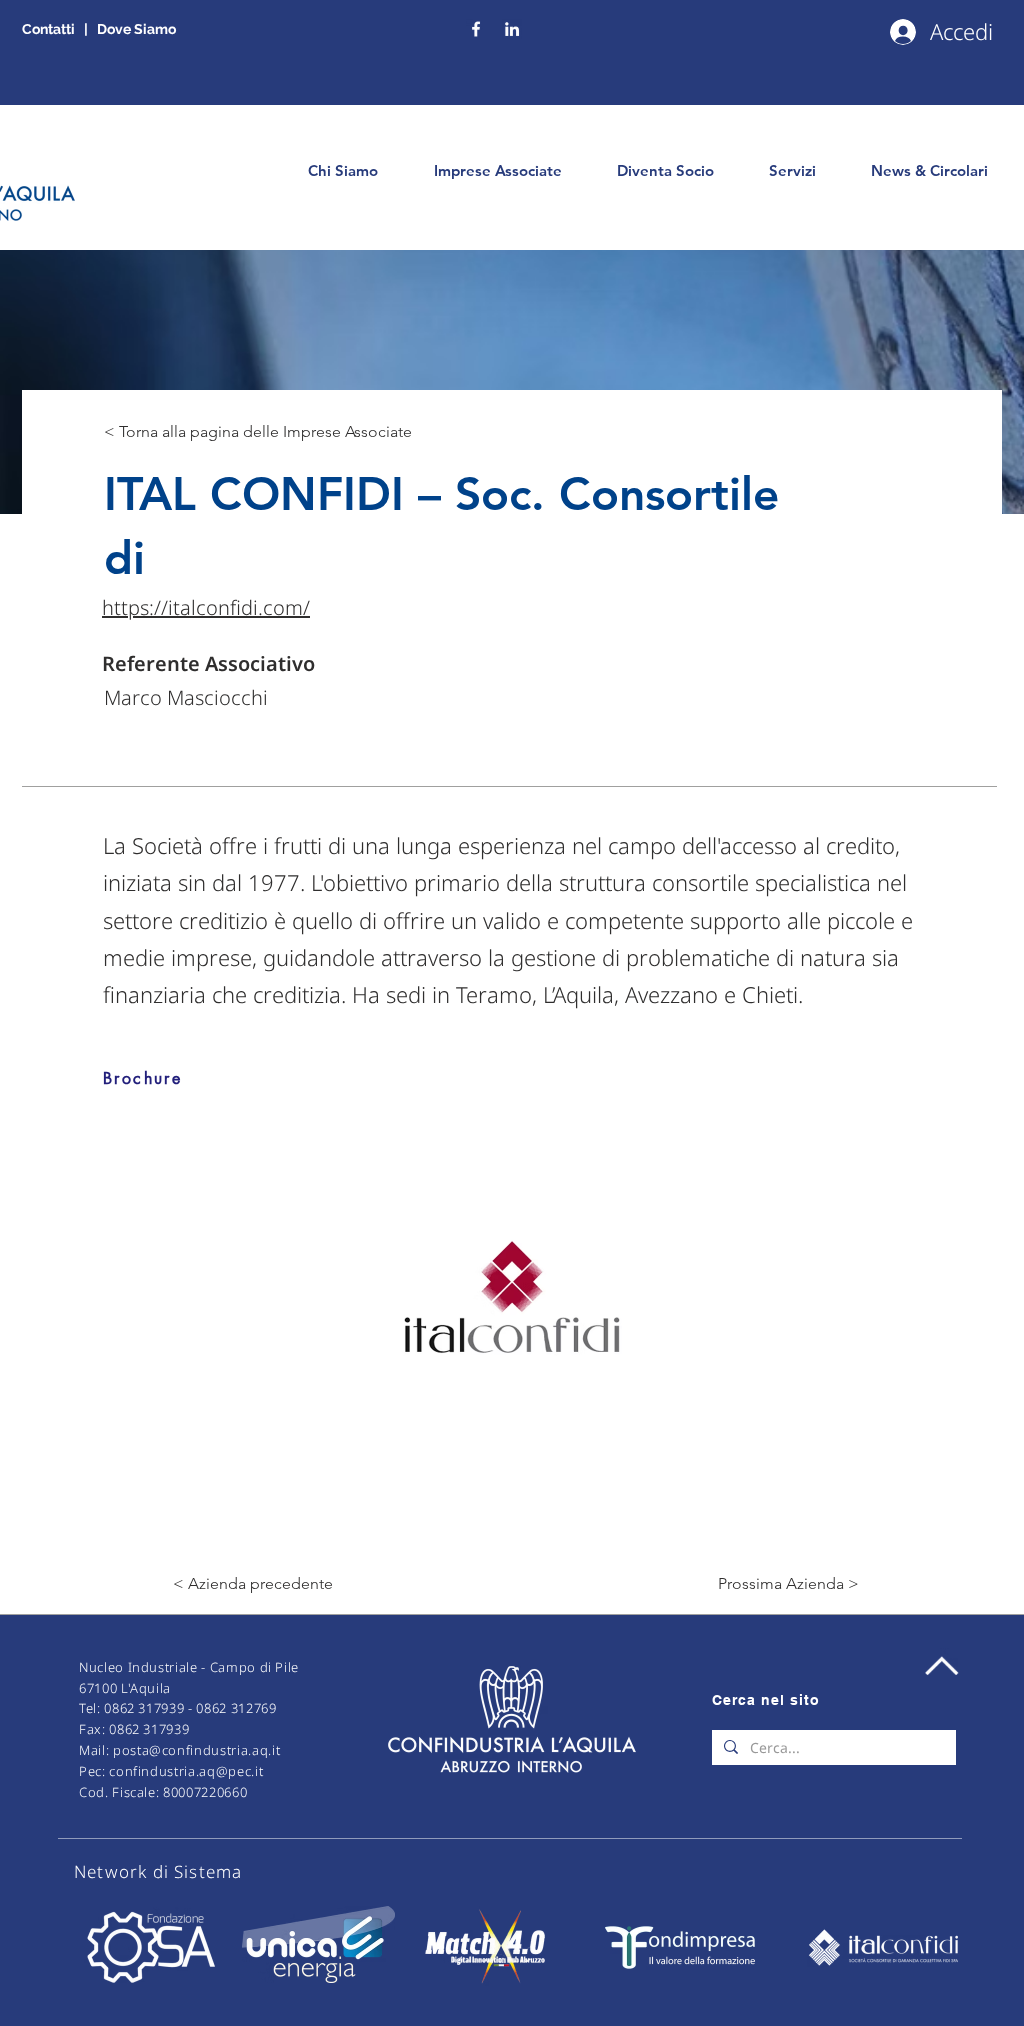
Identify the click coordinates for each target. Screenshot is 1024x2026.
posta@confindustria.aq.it (196, 1750)
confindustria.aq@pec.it (186, 1771)
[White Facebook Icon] (476, 29)
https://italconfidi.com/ (206, 607)
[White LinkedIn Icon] (512, 29)
